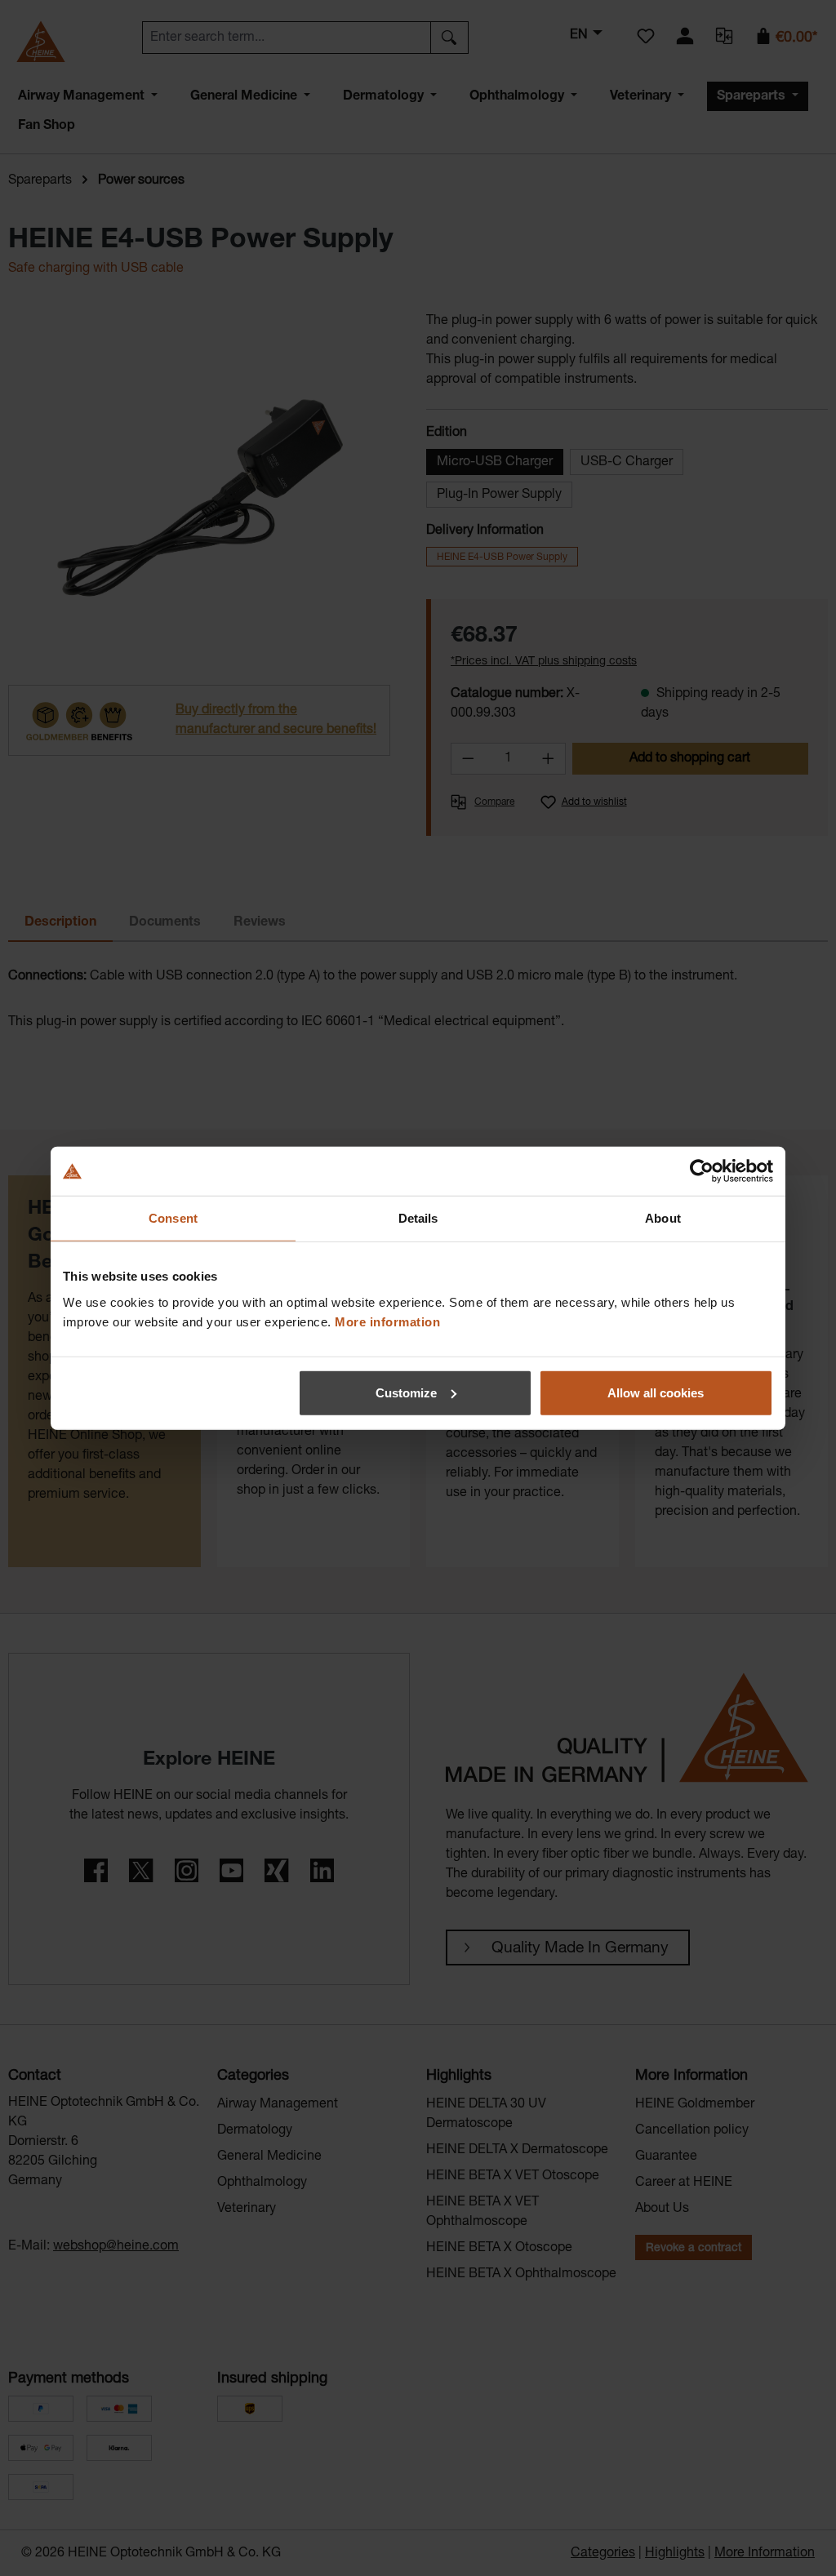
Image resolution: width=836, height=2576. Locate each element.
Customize (406, 1392)
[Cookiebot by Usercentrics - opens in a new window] (702, 1171)
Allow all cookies (656, 1392)
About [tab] (663, 1218)
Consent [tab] (173, 1218)
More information (387, 1321)
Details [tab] (418, 1218)
